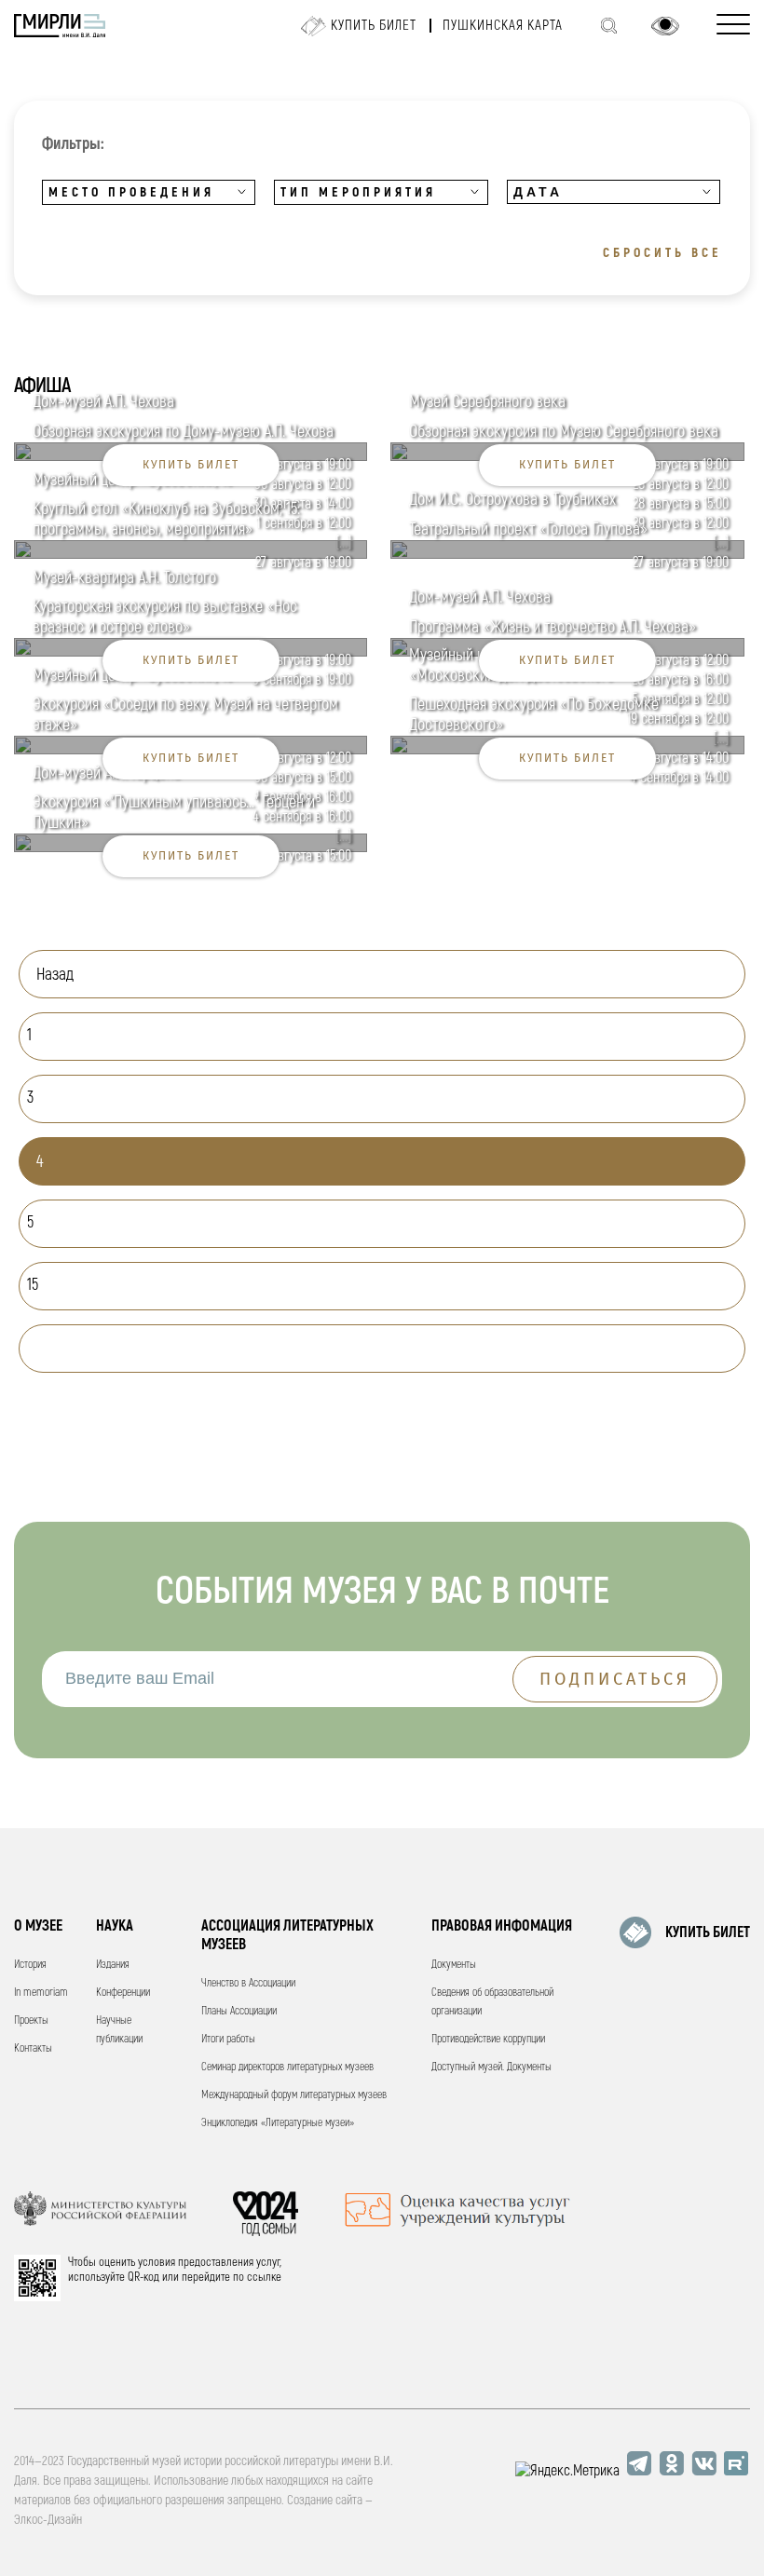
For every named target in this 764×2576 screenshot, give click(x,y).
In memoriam (41, 1993)
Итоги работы (228, 2039)
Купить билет (374, 26)
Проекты (31, 2020)
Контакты (33, 2048)
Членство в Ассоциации (248, 1983)
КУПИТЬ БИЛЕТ (708, 1932)
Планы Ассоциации (239, 2011)
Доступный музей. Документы (491, 2067)
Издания (113, 1965)
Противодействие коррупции (488, 2039)
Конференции (123, 1993)
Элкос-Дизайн (48, 2520)
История (30, 1965)
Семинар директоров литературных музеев (287, 2067)
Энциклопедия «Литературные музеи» (278, 2123)
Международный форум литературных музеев (294, 2095)
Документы (454, 1965)
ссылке (264, 2277)
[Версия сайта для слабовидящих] (665, 26)
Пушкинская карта (503, 26)
